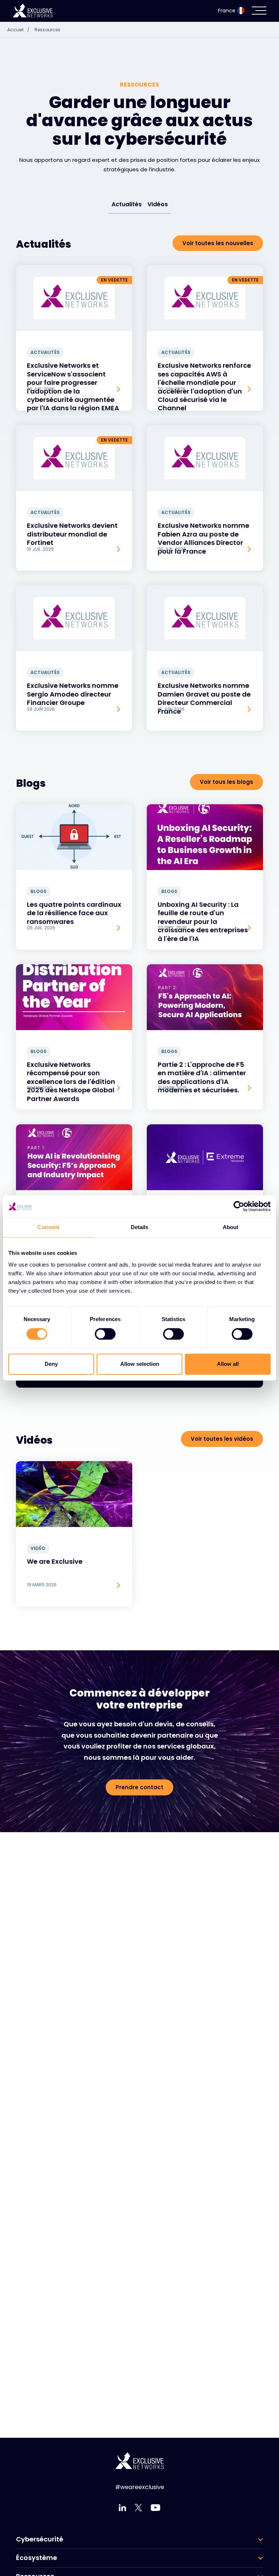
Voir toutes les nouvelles (218, 243)
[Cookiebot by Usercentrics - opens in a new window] (239, 1206)
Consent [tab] (48, 1227)
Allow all (228, 1364)
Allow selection (140, 1364)
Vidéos (158, 204)
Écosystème (37, 2558)
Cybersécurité (40, 2539)
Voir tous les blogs (227, 782)
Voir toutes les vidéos (222, 1439)
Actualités (127, 204)
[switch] (105, 1334)
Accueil (18, 30)
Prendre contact (139, 1787)
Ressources (47, 30)
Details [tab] (140, 1227)
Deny (51, 1364)
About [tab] (231, 1227)
